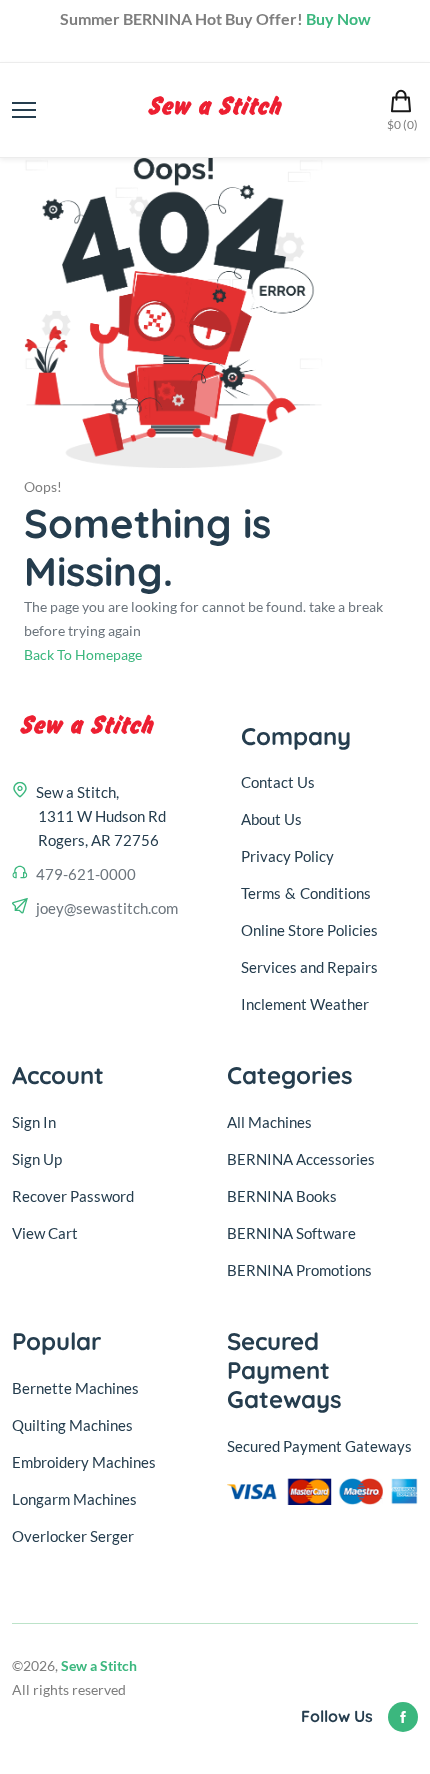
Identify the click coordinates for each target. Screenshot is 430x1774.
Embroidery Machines (84, 1462)
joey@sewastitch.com (107, 908)
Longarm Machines (74, 1499)
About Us (271, 819)
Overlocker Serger (73, 1536)
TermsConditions (306, 893)
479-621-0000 (86, 874)
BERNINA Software (291, 1233)
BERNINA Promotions (299, 1270)
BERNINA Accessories (301, 1159)
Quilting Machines (72, 1425)
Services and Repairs (309, 967)
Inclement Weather (305, 1004)
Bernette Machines (75, 1388)
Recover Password (73, 1196)
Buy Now (338, 18)
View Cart (45, 1233)
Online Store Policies (309, 930)
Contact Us (278, 782)
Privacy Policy (287, 856)
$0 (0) (402, 124)
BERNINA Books (282, 1196)
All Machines (269, 1122)
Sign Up (37, 1159)
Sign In (34, 1122)
